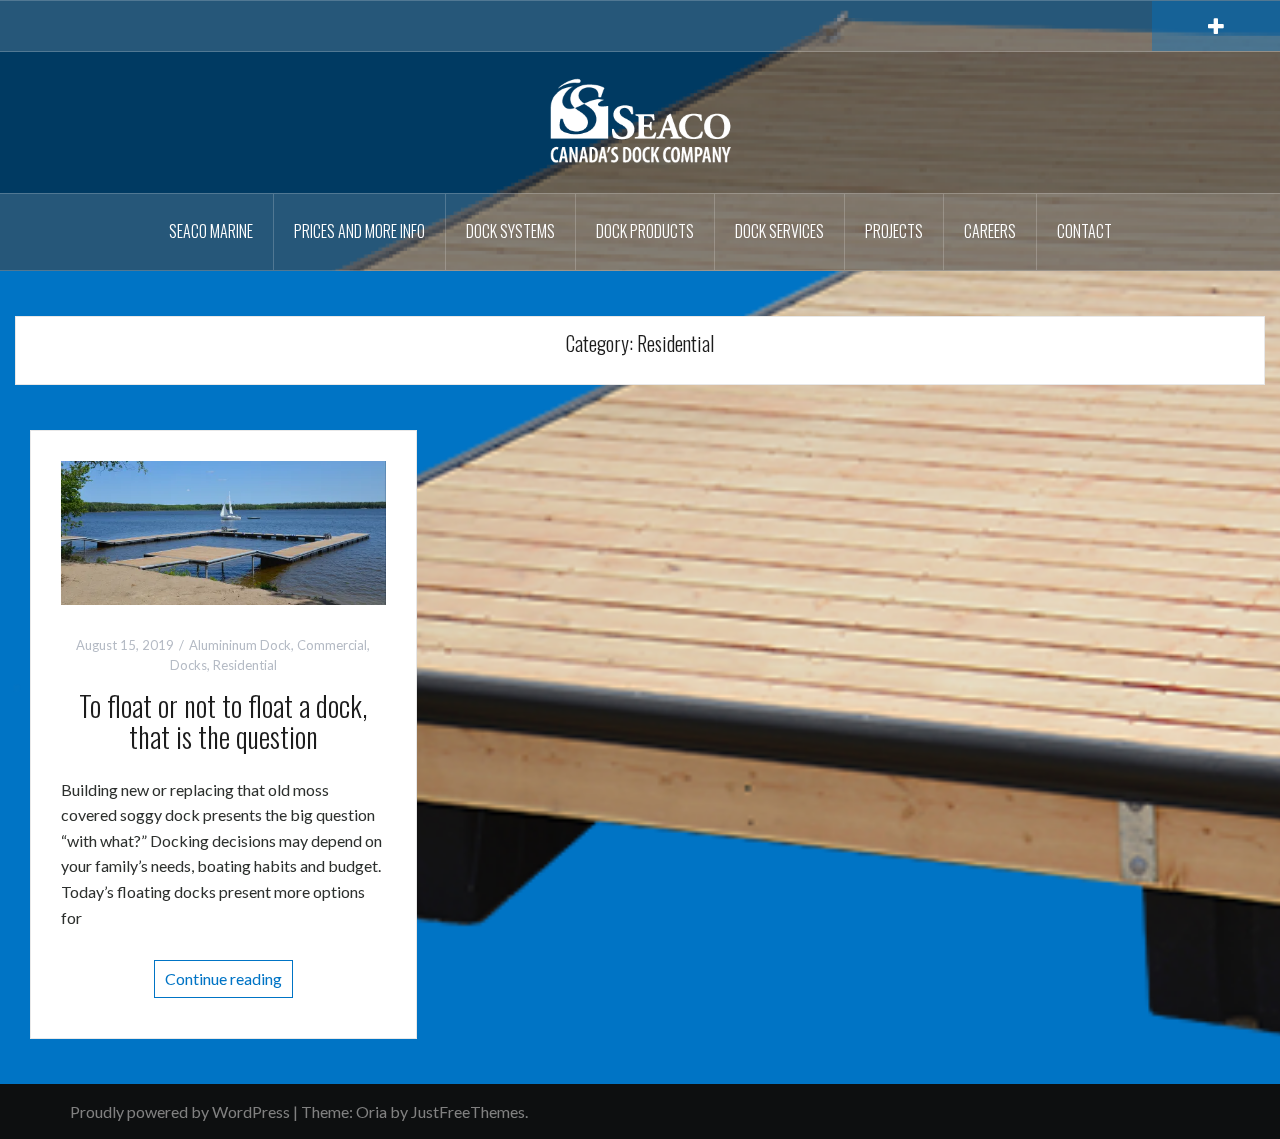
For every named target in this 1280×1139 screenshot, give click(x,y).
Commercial (332, 645)
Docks (188, 665)
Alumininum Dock (240, 645)
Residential (245, 665)
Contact (1084, 231)
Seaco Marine (211, 231)
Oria (371, 1111)
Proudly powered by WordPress (180, 1111)
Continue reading (223, 978)
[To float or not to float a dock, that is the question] (223, 530)
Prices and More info (359, 231)
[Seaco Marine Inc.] (640, 120)
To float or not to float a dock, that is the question (223, 721)
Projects (894, 231)
